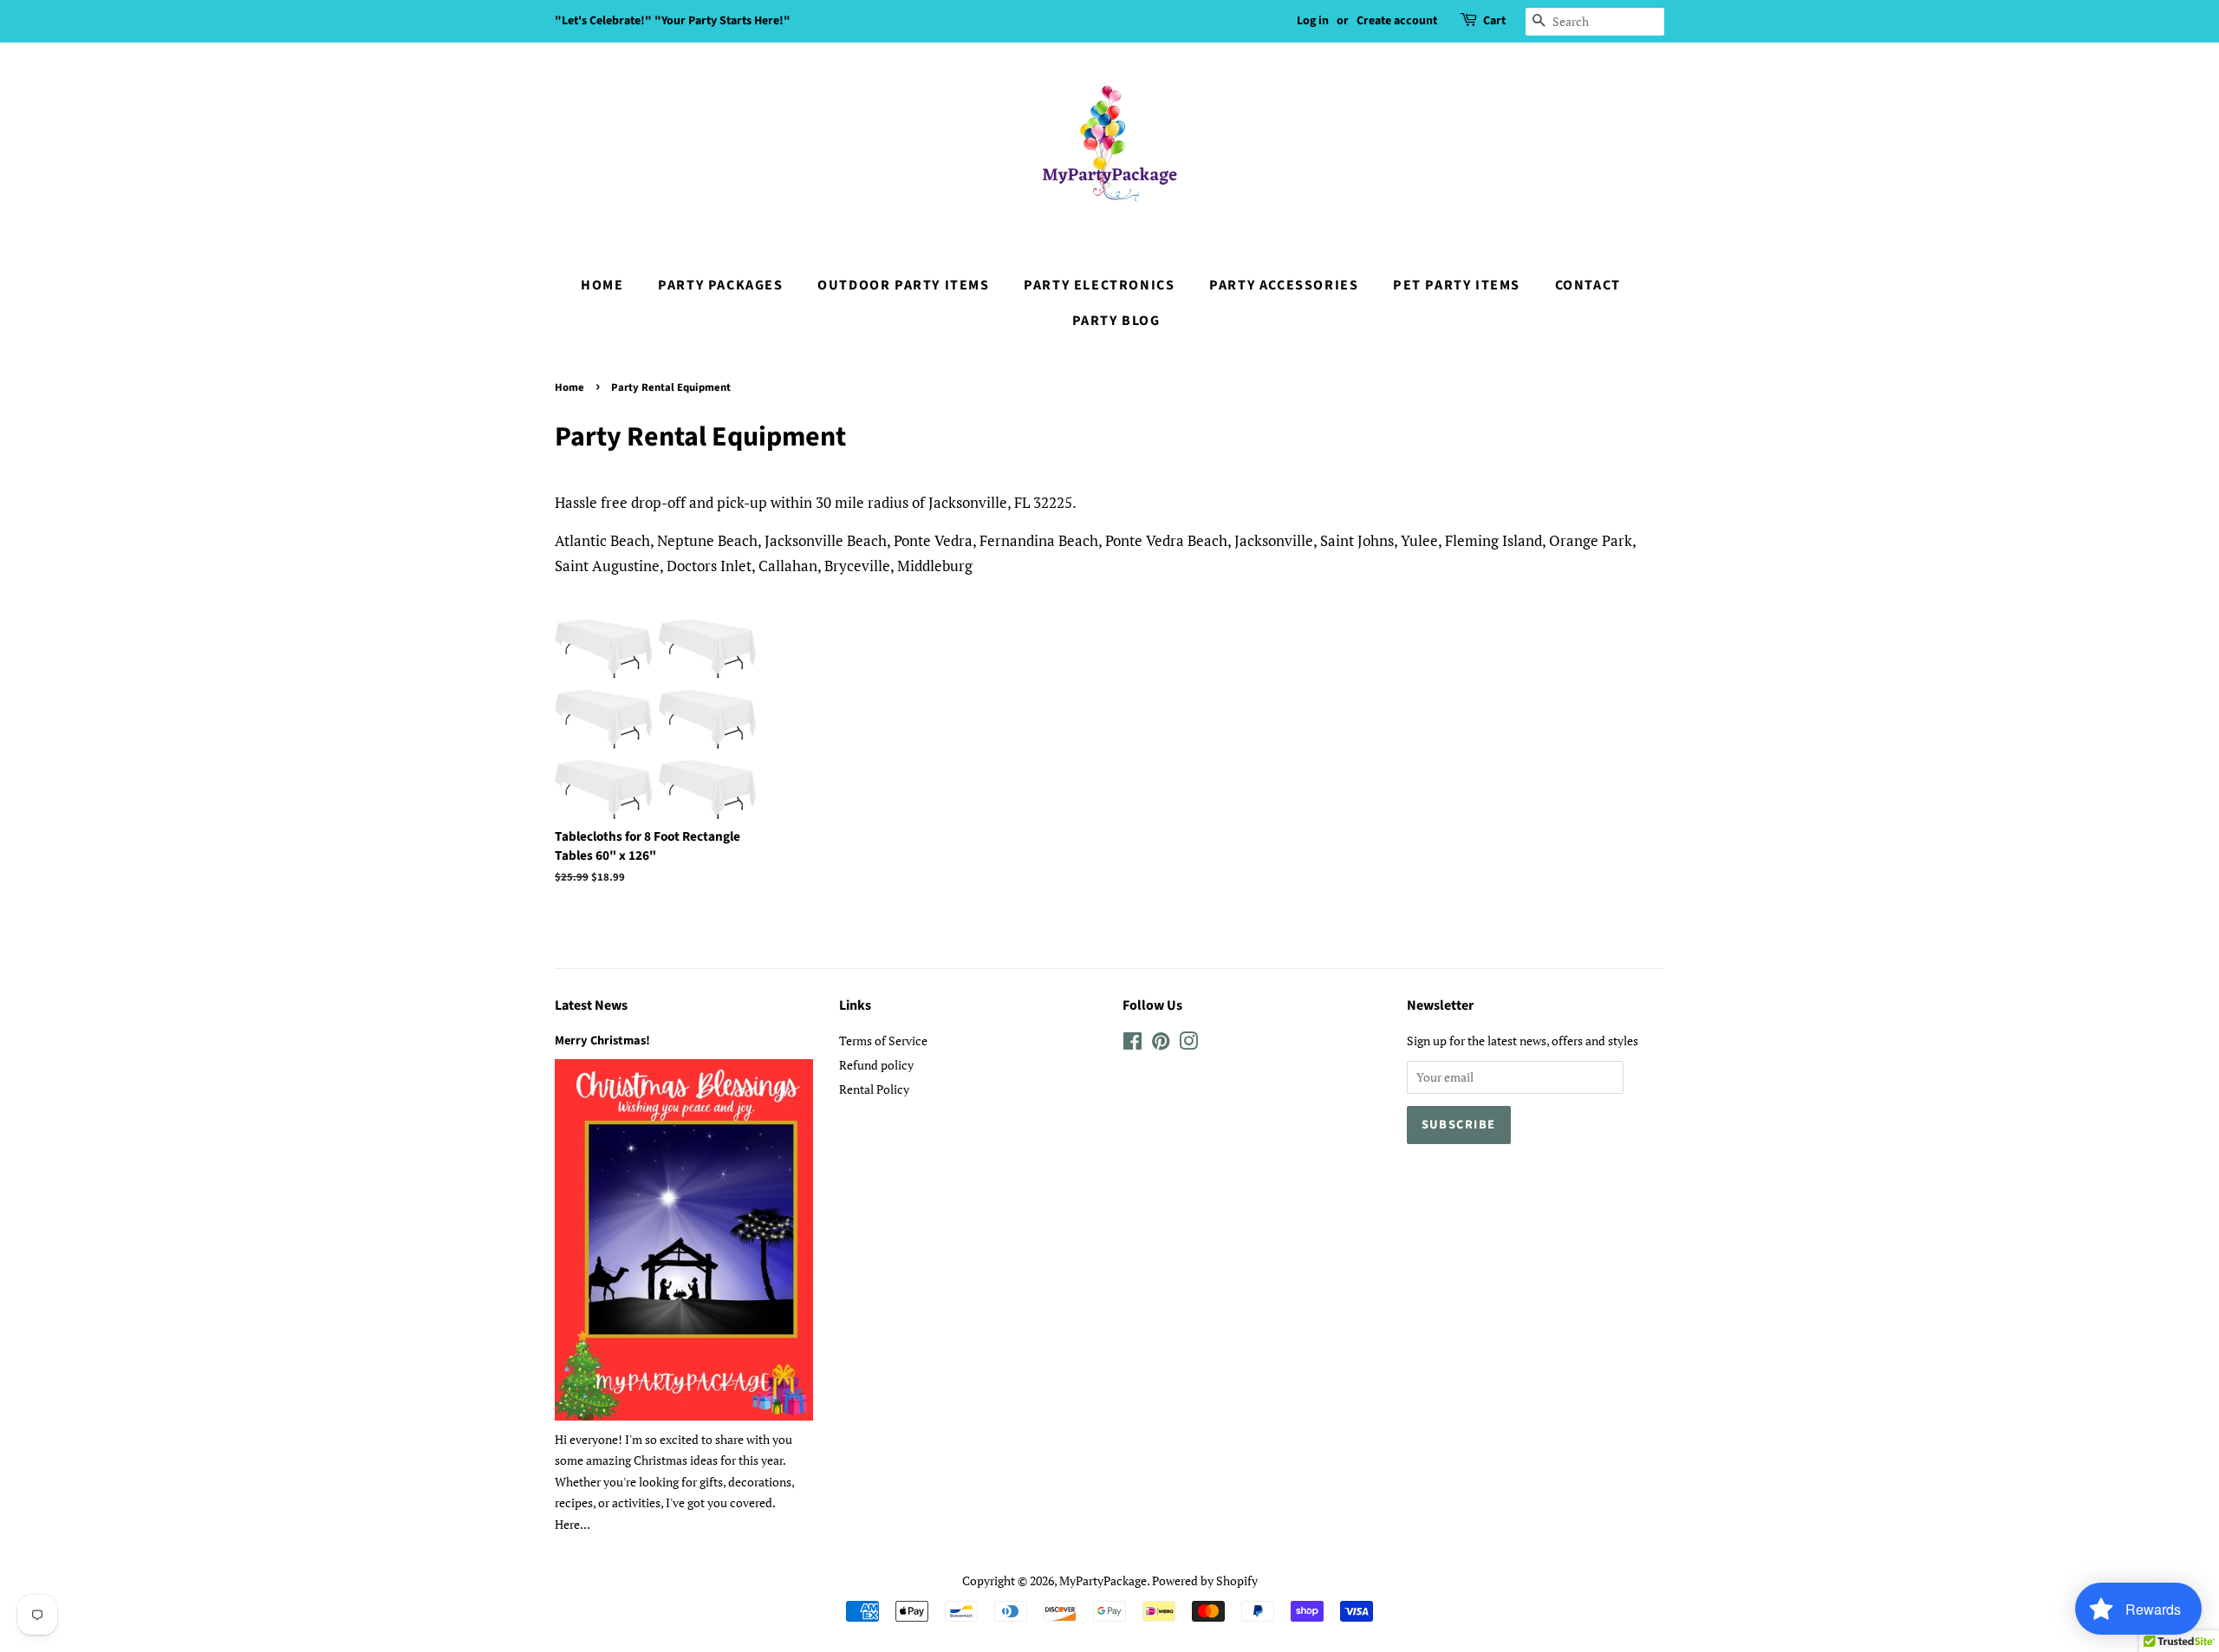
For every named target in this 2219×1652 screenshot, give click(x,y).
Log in (1313, 21)
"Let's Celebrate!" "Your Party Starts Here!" (673, 21)
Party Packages (720, 285)
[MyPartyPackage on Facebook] (1132, 1044)
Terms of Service (883, 1041)
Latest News (591, 1005)
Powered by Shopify (1205, 1580)
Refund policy (876, 1065)
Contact (1588, 285)
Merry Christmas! (602, 1041)
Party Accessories (1284, 285)
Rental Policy (874, 1089)
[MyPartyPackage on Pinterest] (1161, 1044)
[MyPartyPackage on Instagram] (1188, 1044)
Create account (1397, 21)
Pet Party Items (1457, 285)
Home (602, 285)
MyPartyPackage (1103, 1580)
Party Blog (1116, 321)
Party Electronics (1099, 285)
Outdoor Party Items (903, 285)
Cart (1494, 21)
